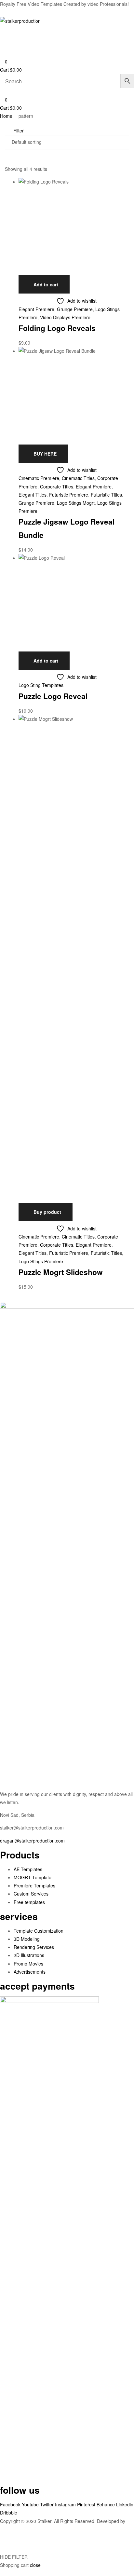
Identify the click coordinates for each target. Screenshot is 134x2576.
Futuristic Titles (106, 495)
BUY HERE (45, 454)
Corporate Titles (57, 486)
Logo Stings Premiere (41, 1261)
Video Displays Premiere (65, 317)
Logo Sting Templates (41, 685)
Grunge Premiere (75, 309)
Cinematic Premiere (39, 478)
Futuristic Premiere (69, 495)
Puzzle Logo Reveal (53, 696)
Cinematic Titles (78, 478)
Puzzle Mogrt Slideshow (61, 1272)
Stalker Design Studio (22, 2529)
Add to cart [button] (46, 284)
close (35, 2565)
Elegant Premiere (36, 309)
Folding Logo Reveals (57, 328)
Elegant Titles (33, 495)
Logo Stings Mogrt (76, 503)
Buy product (47, 1212)
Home (6, 116)
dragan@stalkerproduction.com (32, 1841)
